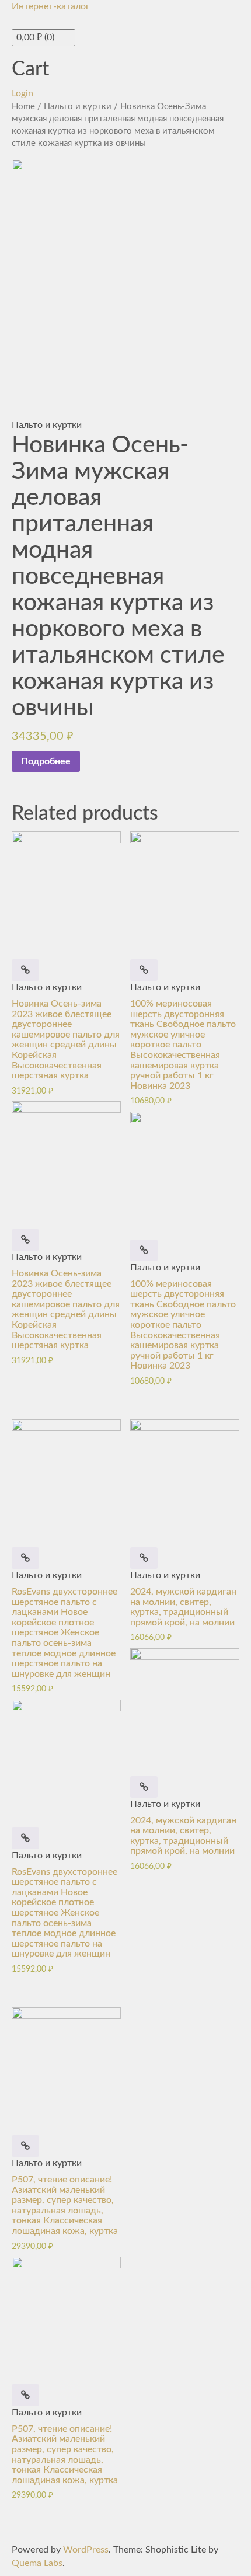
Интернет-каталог (51, 6)
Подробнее (46, 761)
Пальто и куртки (78, 107)
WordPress (86, 2550)
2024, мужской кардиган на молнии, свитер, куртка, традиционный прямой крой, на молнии (183, 1607)
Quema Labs (37, 2563)
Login (22, 93)
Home (23, 107)
